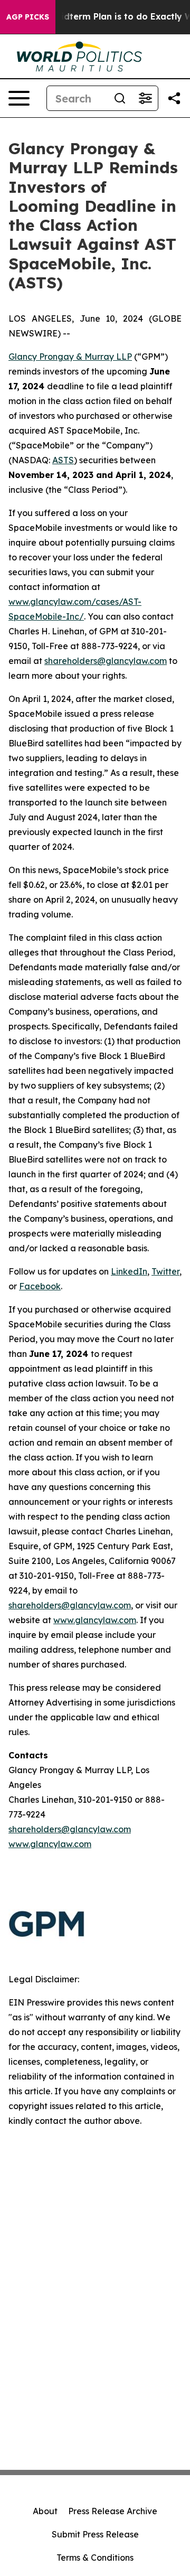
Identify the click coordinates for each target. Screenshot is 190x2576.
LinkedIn (129, 1271)
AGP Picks (28, 17)
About (45, 2511)
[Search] (120, 98)
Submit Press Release (95, 2534)
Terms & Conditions (95, 2558)
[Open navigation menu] (19, 98)
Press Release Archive (113, 2511)
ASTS (63, 460)
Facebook (40, 1286)
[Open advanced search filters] (145, 98)
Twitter (165, 1271)
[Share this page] (174, 98)
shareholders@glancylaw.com (106, 661)
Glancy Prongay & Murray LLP (70, 357)
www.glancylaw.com (95, 1620)
